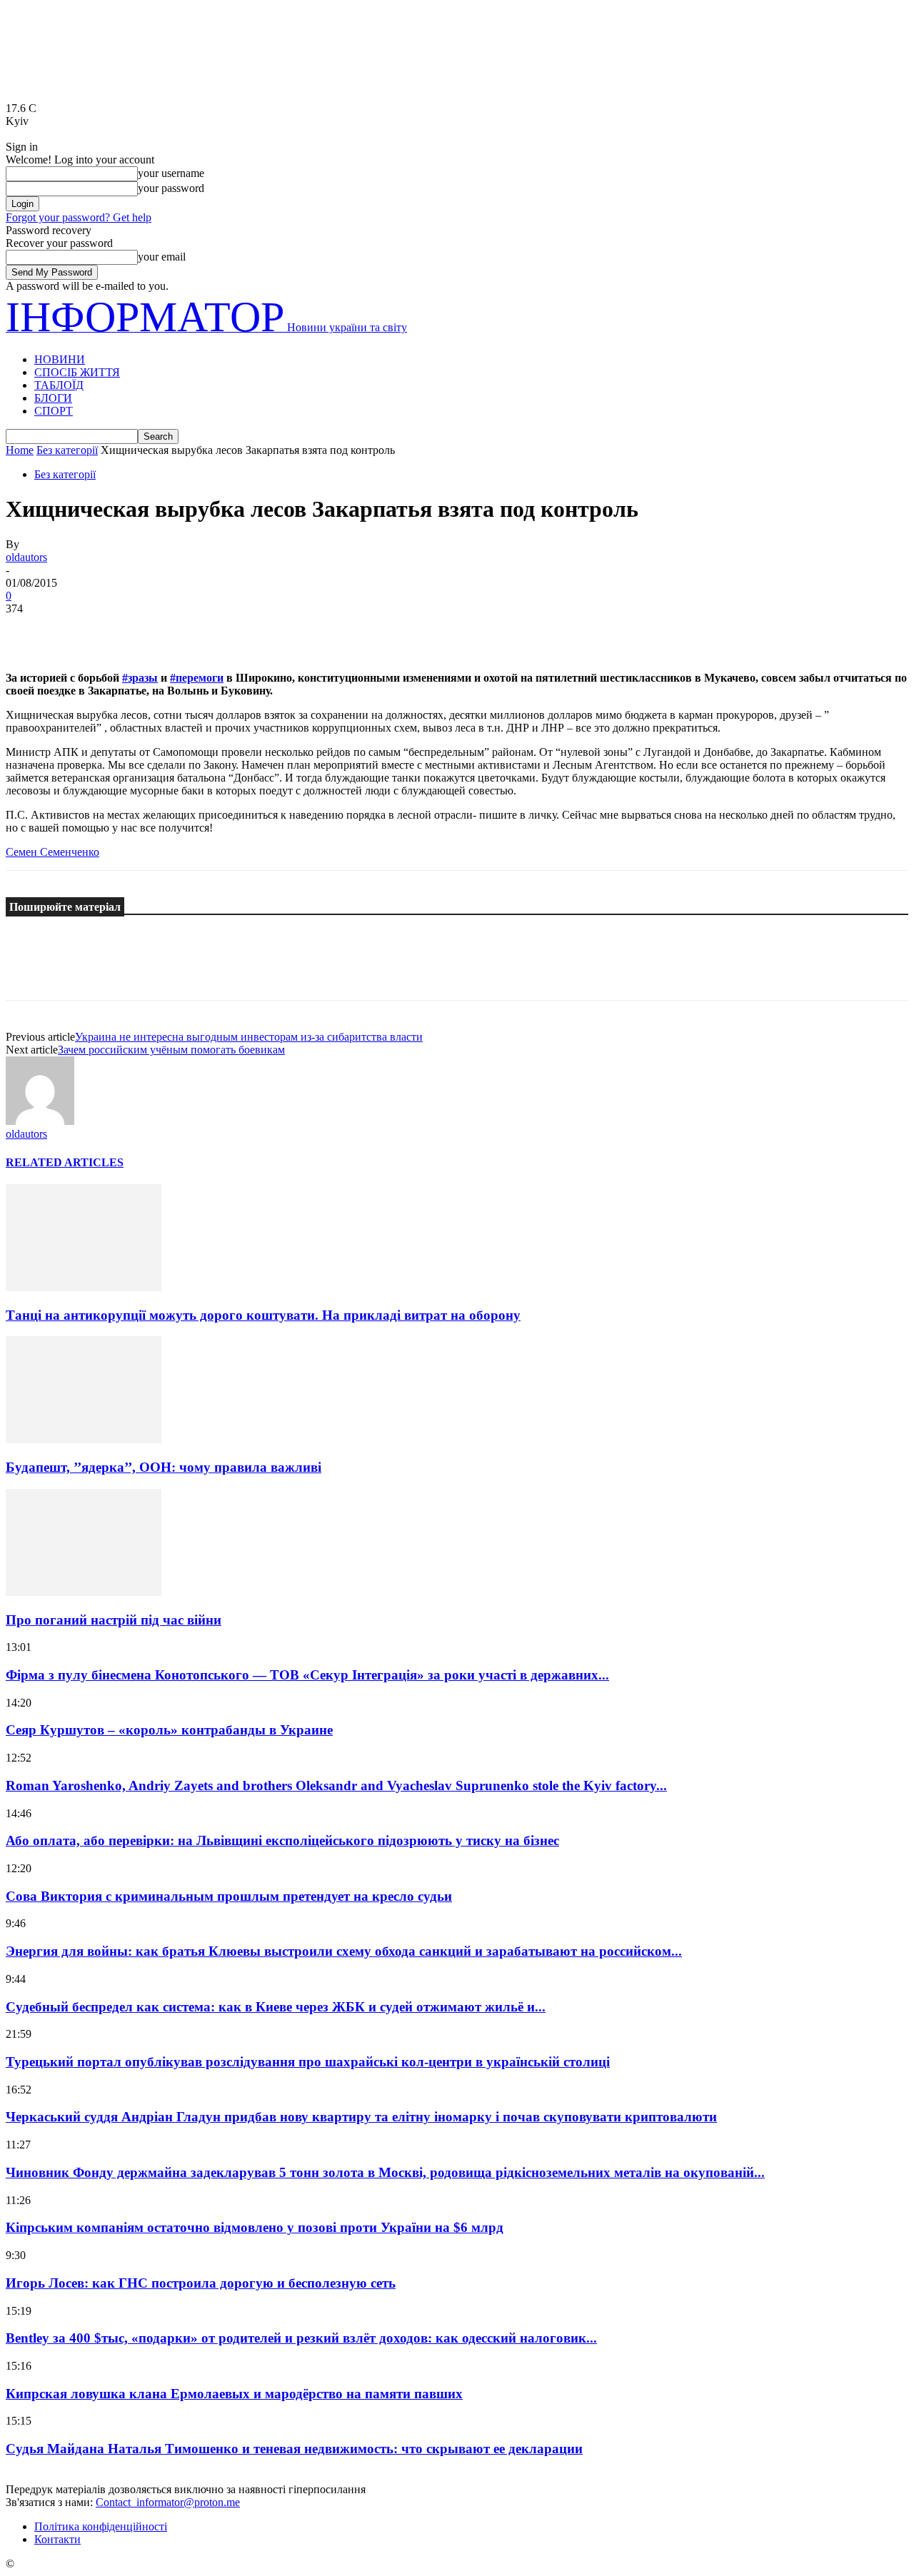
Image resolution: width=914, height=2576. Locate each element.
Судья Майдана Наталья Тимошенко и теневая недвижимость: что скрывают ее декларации (294, 2449)
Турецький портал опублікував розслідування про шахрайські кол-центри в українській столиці (308, 2062)
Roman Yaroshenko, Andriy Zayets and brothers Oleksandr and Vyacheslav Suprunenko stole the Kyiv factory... (336, 1785)
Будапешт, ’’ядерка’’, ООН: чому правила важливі (164, 1467)
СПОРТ (54, 411)
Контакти (57, 2539)
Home (20, 450)
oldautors (26, 557)
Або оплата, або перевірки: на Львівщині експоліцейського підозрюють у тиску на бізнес (282, 1840)
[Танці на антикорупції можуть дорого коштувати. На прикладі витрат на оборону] (84, 1287)
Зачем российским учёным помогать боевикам (171, 1050)
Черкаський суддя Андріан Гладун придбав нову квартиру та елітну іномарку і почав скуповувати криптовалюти (361, 2117)
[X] (81, 630)
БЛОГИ (53, 398)
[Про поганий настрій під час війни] (84, 1592)
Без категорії (67, 450)
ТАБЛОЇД (59, 385)
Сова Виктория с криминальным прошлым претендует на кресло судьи (229, 1896)
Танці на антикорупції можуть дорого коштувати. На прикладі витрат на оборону (263, 1315)
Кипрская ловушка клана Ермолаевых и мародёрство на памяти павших (234, 2394)
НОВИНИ (60, 359)
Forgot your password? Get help (79, 217)
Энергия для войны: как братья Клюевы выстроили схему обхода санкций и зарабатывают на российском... (344, 1951)
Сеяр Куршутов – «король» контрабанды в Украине (169, 1730)
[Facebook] (29, 630)
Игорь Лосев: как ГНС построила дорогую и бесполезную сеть (201, 2283)
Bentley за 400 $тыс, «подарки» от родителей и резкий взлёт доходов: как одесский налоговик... (301, 2338)
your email (162, 257)
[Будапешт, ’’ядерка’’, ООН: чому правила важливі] (84, 1439)
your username (171, 173)
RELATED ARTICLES (65, 1162)
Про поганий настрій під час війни (114, 1620)
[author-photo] (40, 1121)
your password (171, 188)
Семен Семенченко (52, 852)
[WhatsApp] (184, 630)
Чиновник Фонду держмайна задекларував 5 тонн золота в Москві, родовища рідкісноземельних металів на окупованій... (385, 2172)
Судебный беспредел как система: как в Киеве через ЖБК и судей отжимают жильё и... (276, 2007)
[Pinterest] (132, 630)
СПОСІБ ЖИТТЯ (77, 372)
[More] (236, 630)
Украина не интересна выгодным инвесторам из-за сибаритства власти (249, 1037)
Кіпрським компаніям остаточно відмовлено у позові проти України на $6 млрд (255, 2227)
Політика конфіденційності (101, 2526)
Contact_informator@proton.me (168, 2502)
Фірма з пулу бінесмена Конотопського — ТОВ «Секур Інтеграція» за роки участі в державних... (307, 1675)
